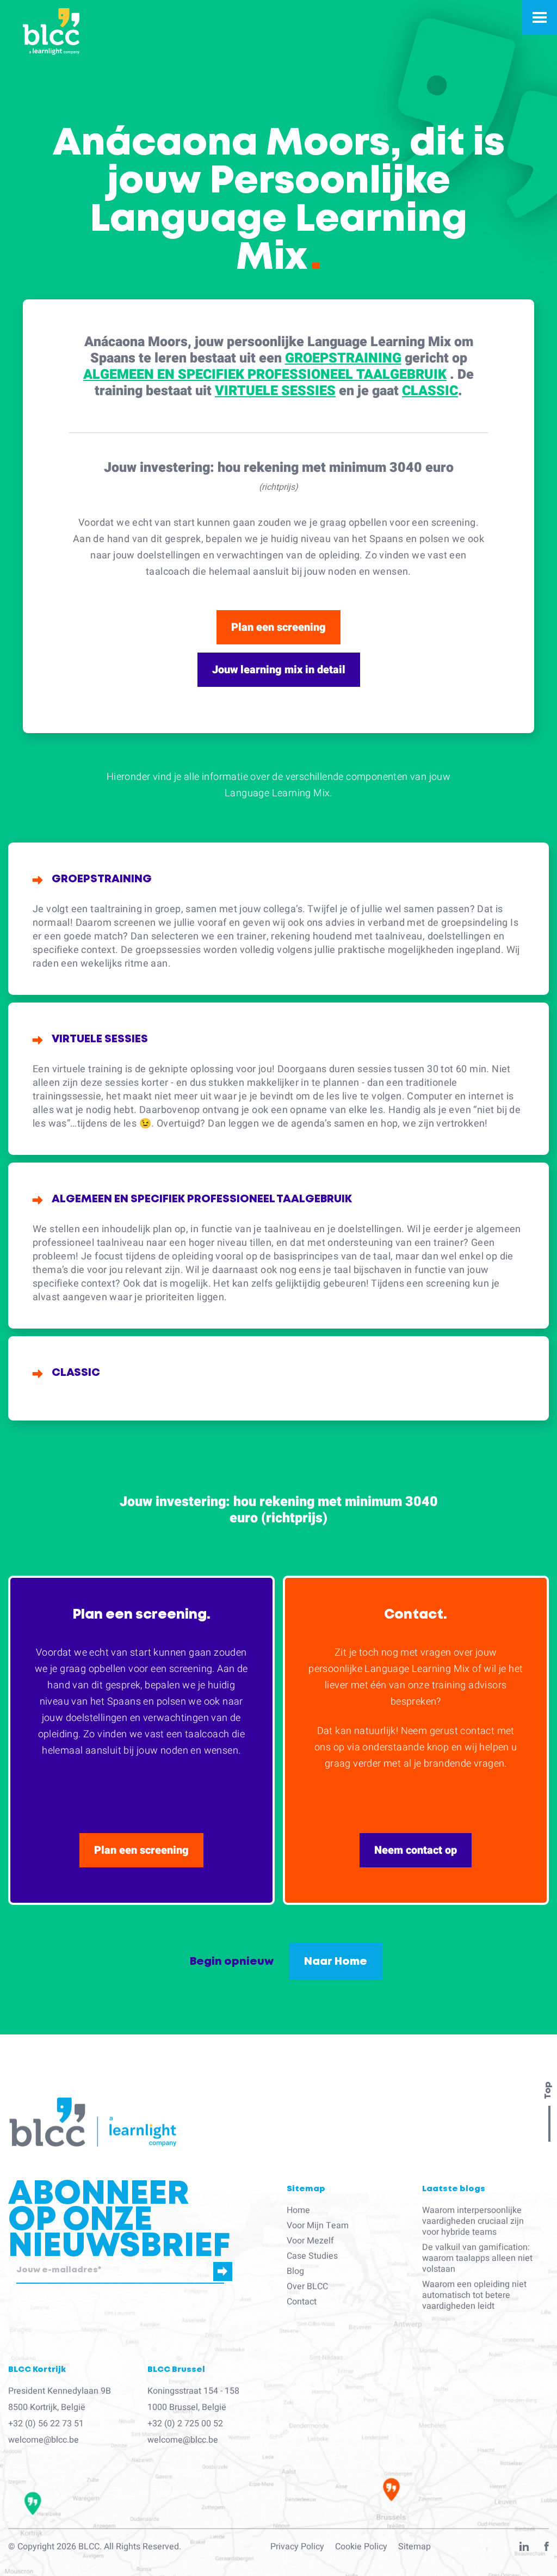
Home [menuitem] (298, 2210)
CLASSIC (430, 391)
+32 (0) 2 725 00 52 (185, 2424)
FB (547, 2549)
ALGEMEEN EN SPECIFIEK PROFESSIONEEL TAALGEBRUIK (265, 375)
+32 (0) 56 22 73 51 (46, 2424)
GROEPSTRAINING (343, 358)
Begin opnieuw (232, 1962)
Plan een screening (278, 627)
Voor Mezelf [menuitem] (310, 2241)
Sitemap (414, 2547)
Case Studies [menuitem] (312, 2256)
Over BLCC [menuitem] (307, 2286)
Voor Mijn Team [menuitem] (318, 2225)
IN (524, 2549)
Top (548, 2091)
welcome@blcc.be (44, 2440)
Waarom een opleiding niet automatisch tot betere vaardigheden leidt (474, 2295)
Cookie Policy (361, 2547)
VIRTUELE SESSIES (275, 391)
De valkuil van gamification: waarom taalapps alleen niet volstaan (477, 2258)
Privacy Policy (297, 2547)
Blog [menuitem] (295, 2271)
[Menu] (540, 17)
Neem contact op (416, 1850)
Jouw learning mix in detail (279, 670)
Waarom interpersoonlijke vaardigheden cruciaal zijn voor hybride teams (473, 2221)
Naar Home (336, 1962)
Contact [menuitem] (302, 2302)
